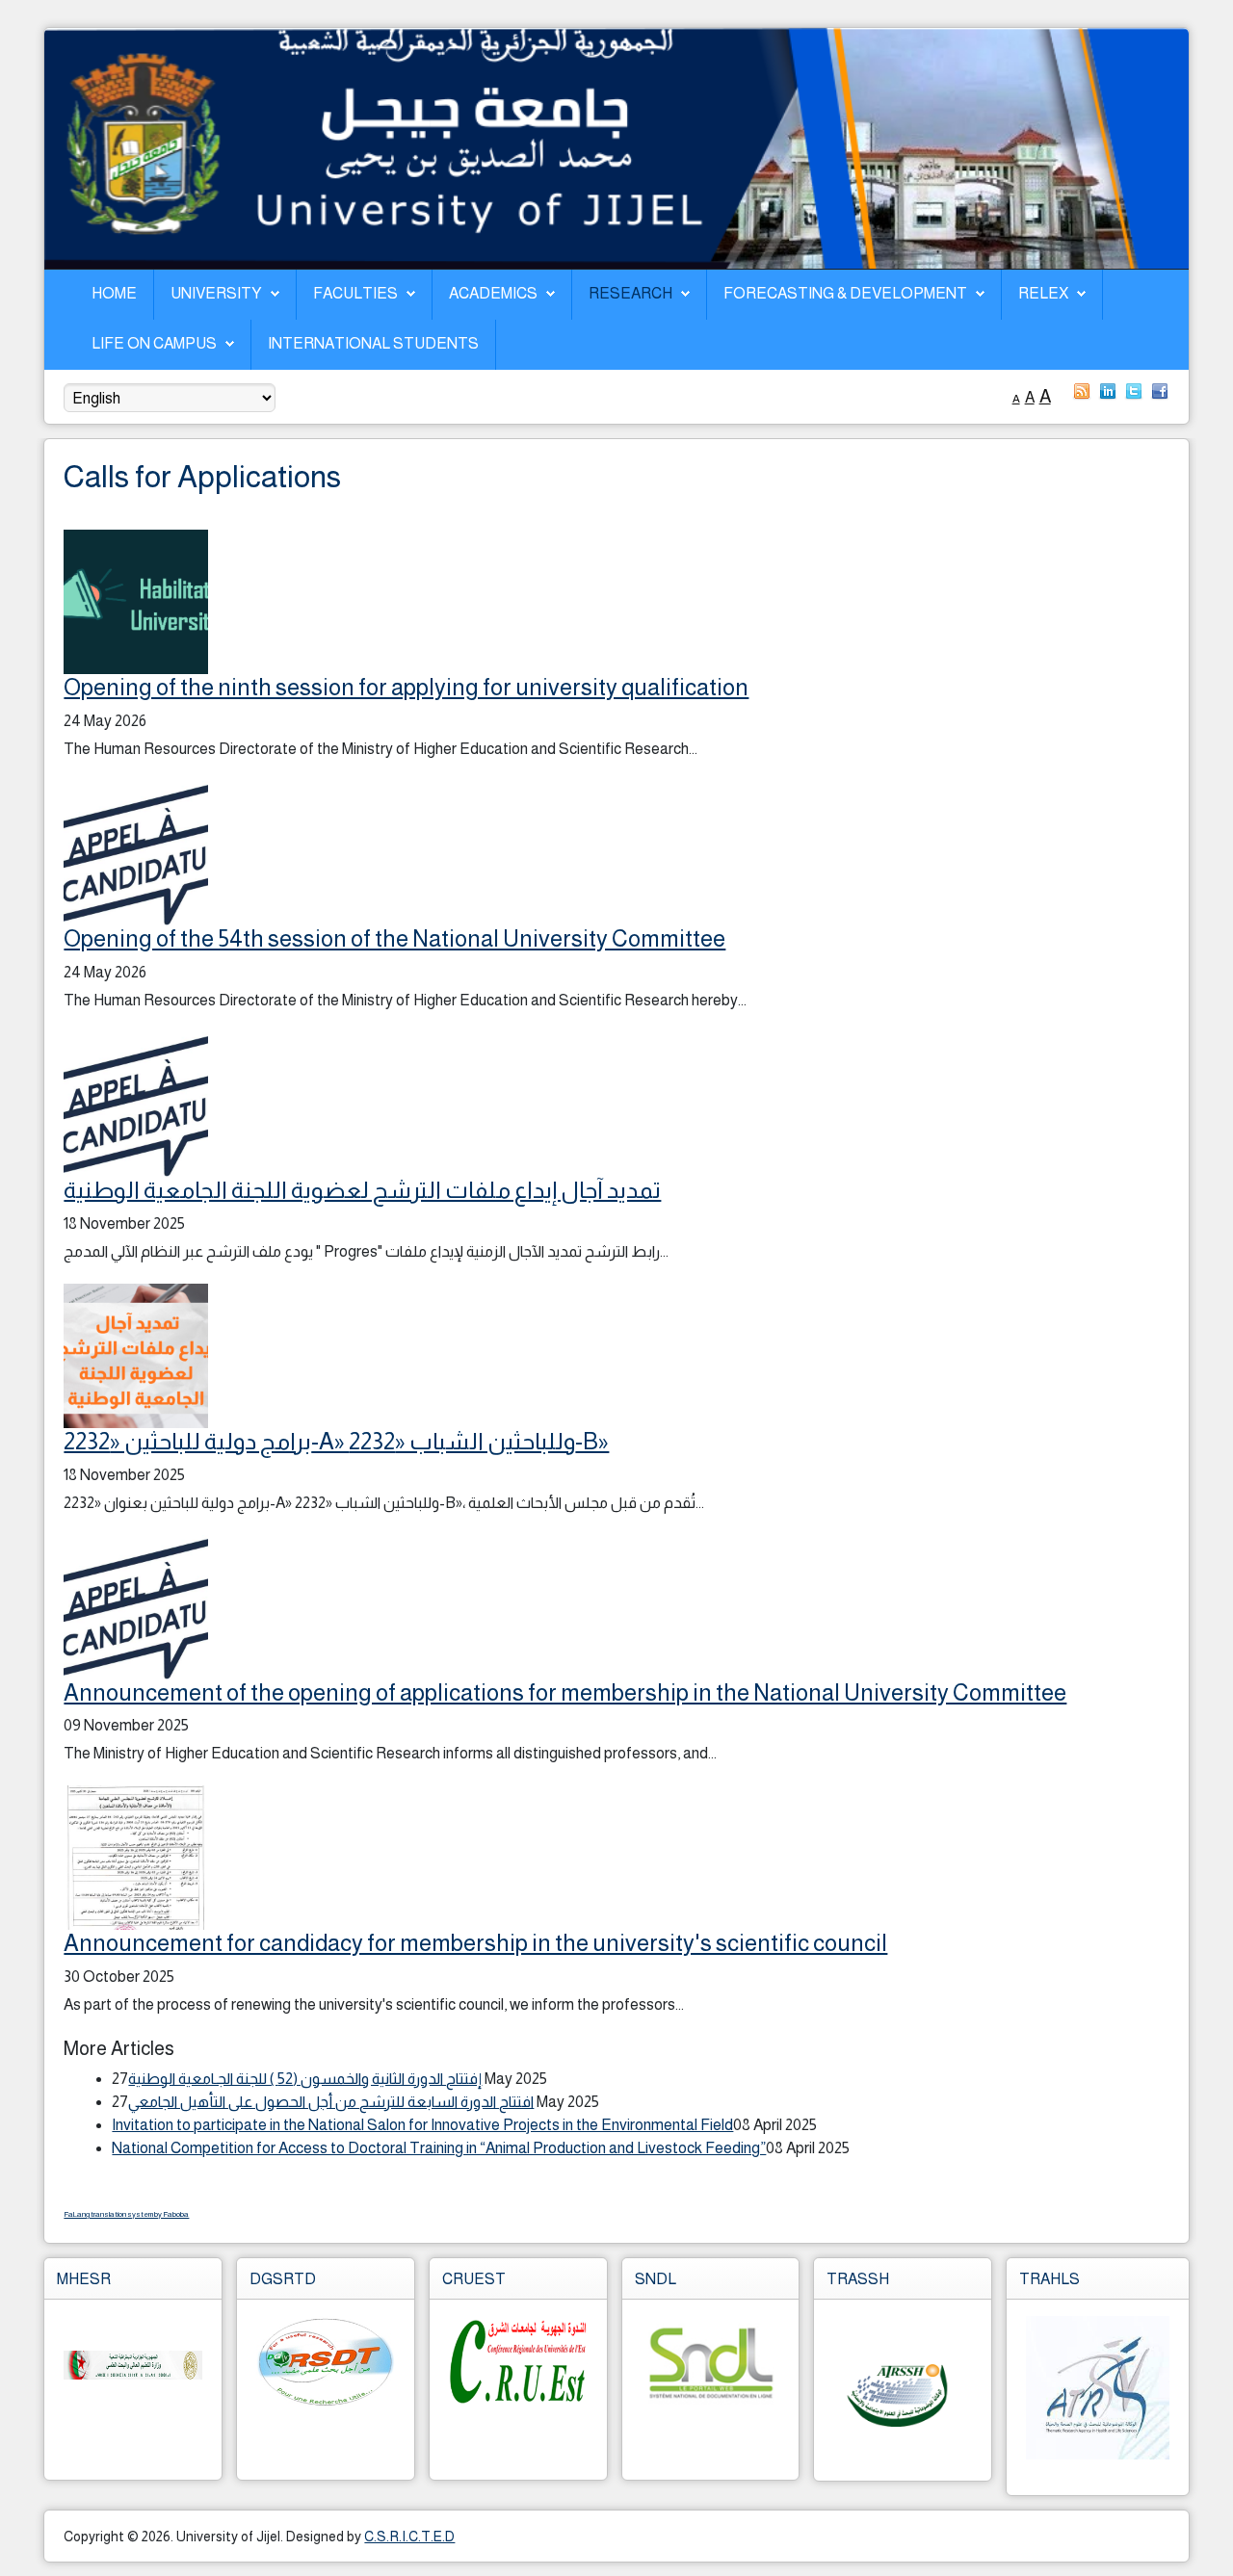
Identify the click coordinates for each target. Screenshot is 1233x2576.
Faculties (355, 293)
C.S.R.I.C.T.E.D (409, 2537)
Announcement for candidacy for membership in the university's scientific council (475, 1943)
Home (114, 293)
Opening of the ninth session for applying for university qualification (406, 687)
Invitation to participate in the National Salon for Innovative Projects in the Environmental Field (422, 2125)
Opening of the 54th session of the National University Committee (394, 938)
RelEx (1043, 293)
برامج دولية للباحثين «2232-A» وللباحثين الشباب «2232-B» (336, 1441)
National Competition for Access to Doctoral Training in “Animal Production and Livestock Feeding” (439, 2148)
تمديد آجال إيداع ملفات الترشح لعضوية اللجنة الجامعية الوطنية (362, 1190)
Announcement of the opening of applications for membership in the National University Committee (565, 1692)
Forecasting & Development (845, 293)
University (216, 293)
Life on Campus (154, 343)
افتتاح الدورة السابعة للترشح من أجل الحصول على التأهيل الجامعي (331, 2102)
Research (630, 293)
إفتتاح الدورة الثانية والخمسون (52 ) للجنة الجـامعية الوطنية (305, 2079)
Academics (493, 293)
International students (373, 343)
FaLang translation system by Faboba (126, 2214)
